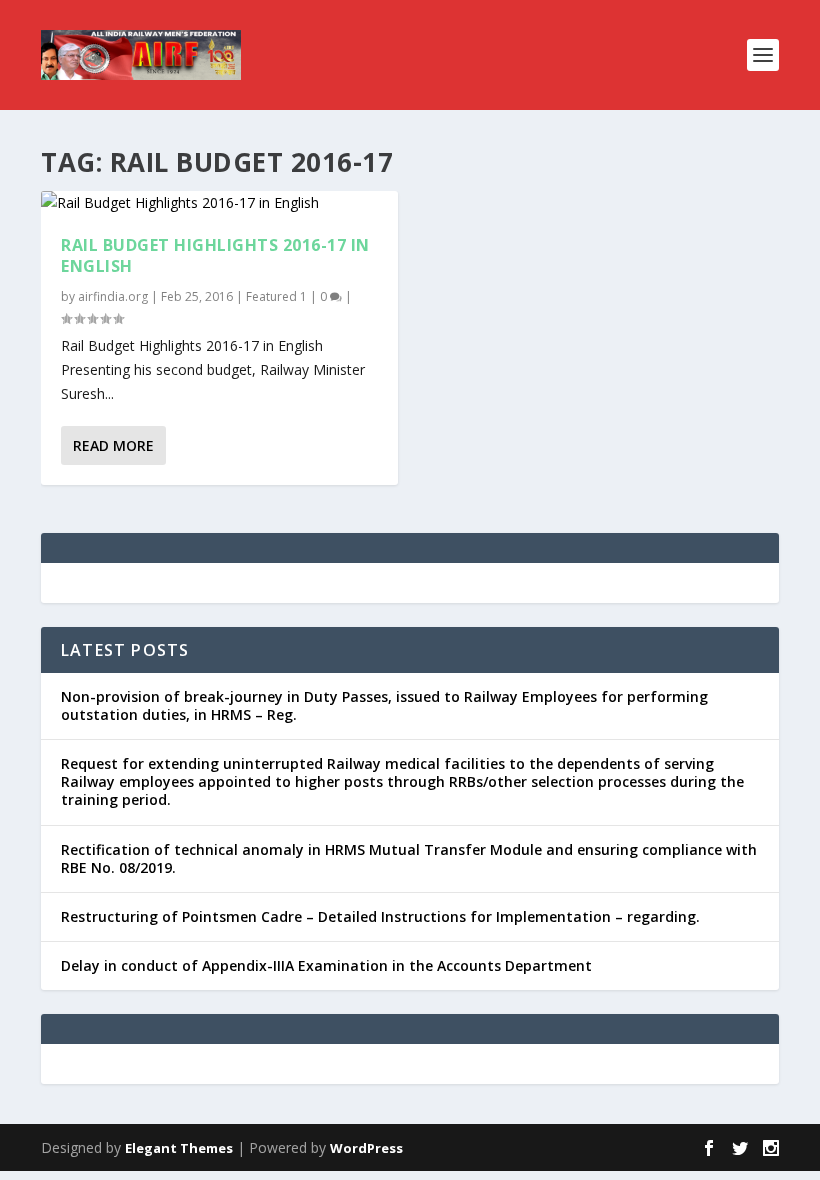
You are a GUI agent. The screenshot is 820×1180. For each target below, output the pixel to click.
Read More (113, 445)
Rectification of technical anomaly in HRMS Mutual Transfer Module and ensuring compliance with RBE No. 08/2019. (409, 858)
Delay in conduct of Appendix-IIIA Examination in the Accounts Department (326, 965)
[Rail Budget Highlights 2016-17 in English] (219, 203)
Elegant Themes (179, 1148)
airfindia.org (113, 296)
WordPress (366, 1148)
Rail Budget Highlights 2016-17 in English (215, 255)
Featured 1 (276, 296)
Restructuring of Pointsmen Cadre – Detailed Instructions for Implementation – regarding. (380, 916)
